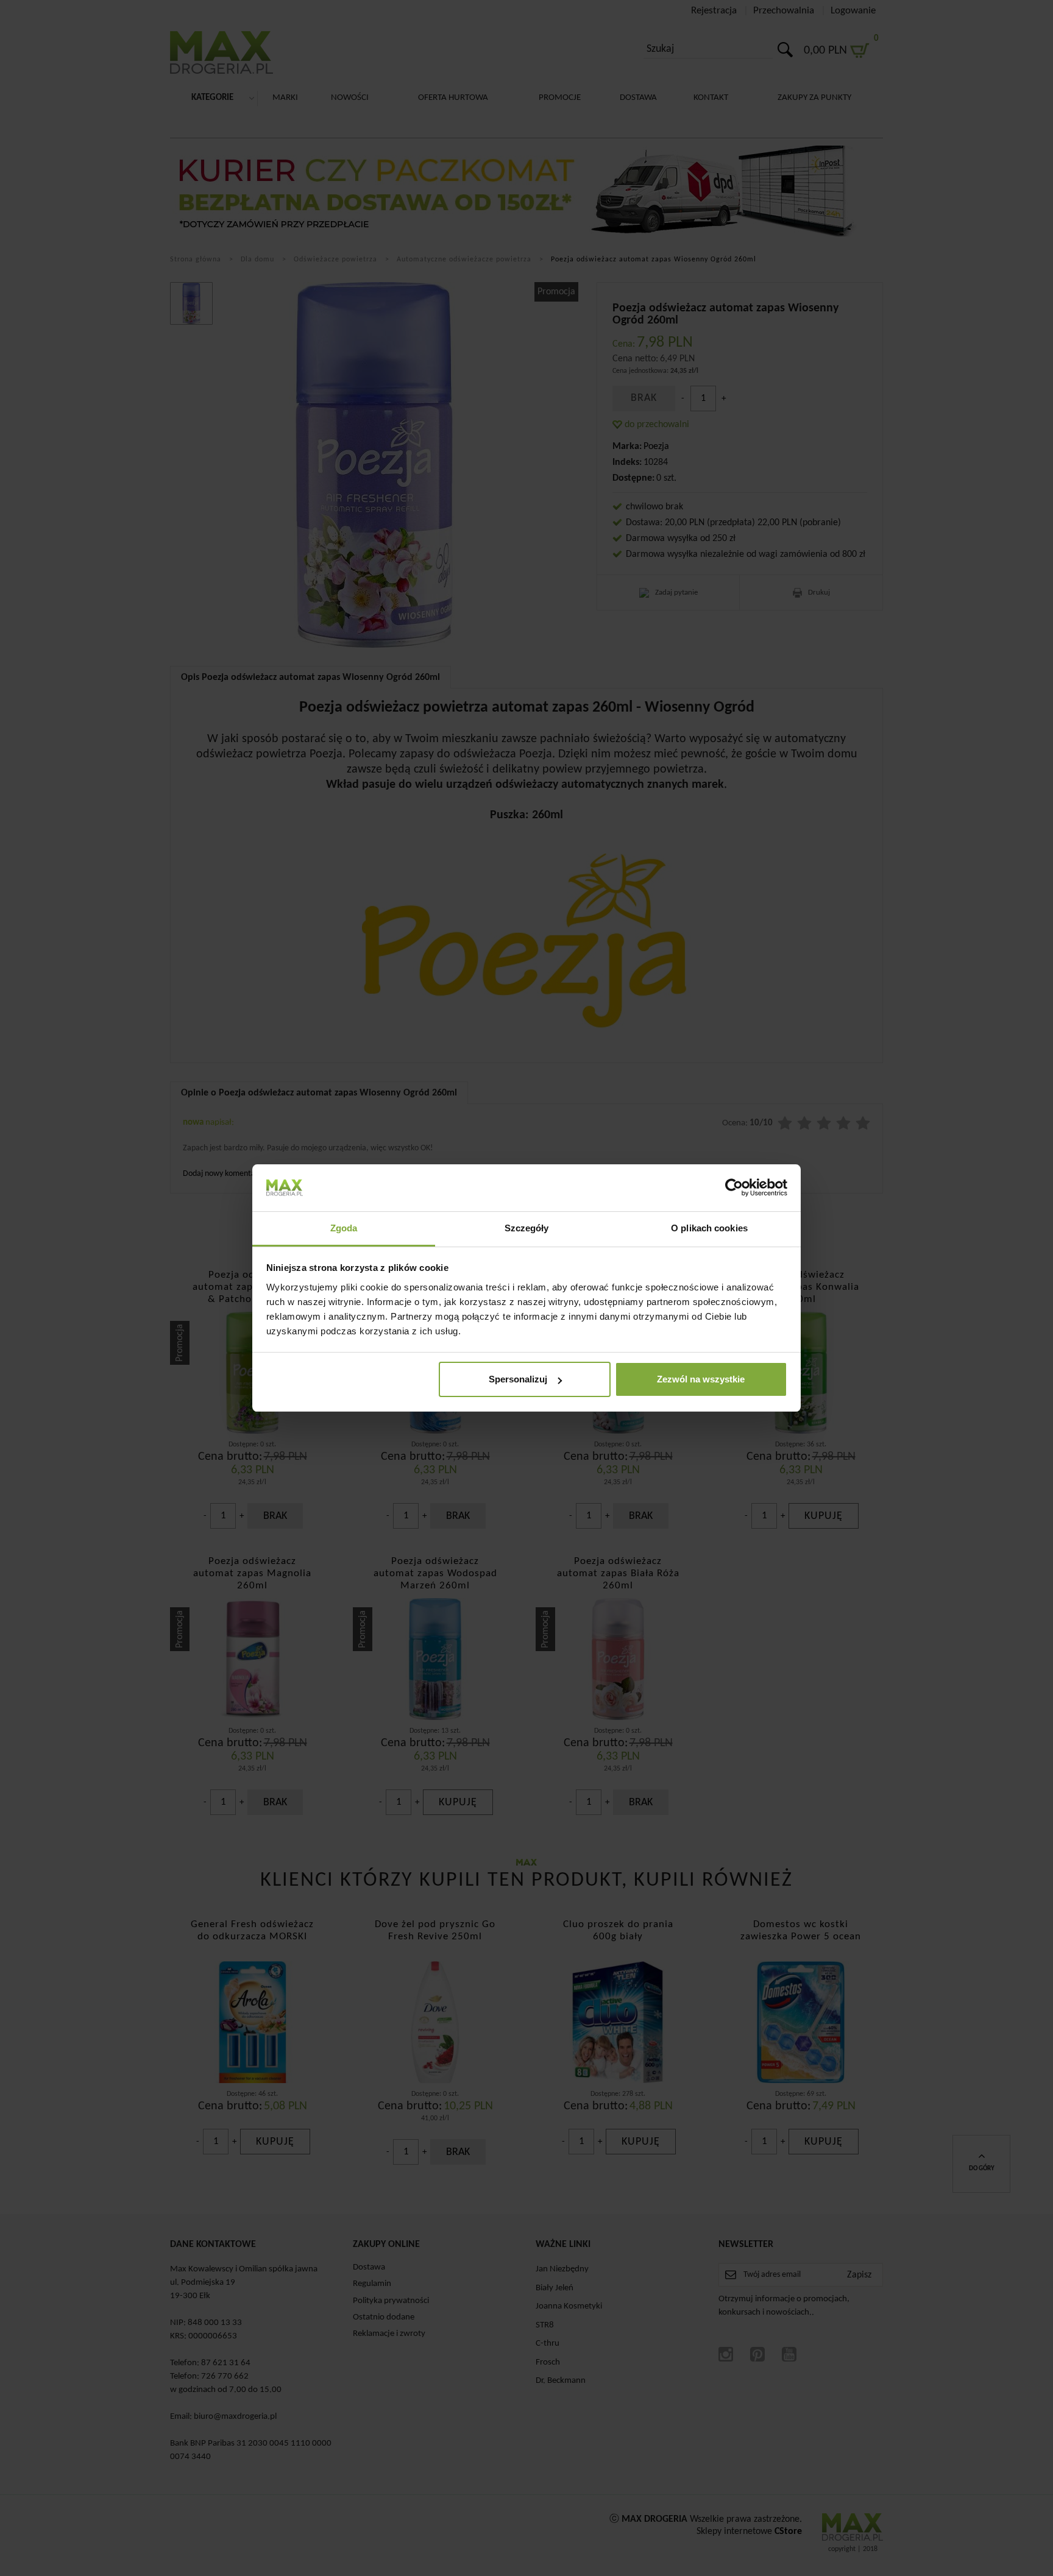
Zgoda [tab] (344, 1228)
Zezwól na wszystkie (701, 1379)
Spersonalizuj (518, 1379)
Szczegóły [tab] (527, 1228)
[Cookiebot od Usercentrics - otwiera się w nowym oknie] (734, 1187)
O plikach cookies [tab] (709, 1228)
